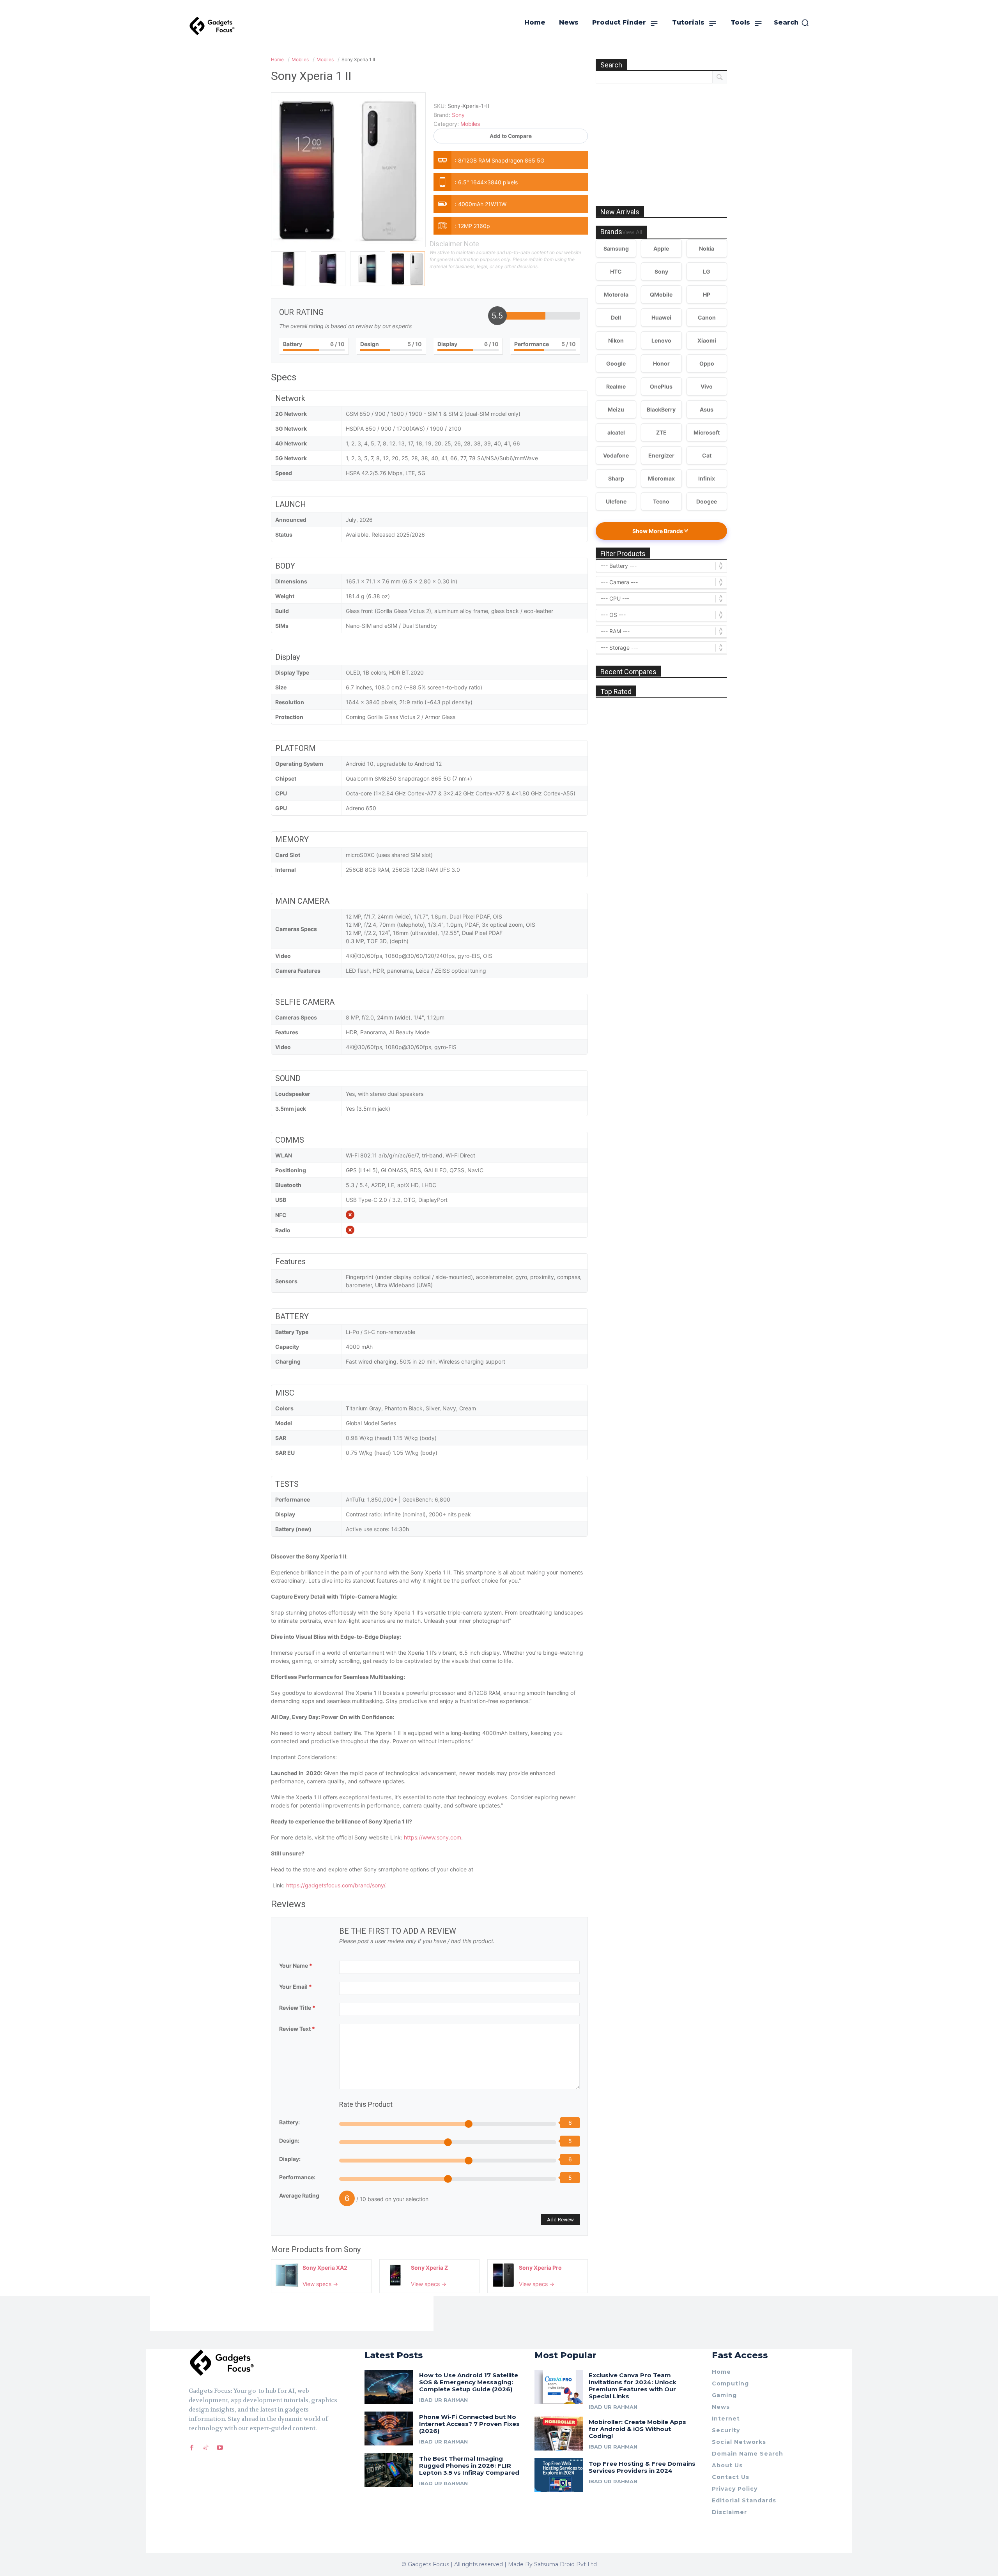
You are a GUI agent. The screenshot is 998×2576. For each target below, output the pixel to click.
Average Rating (299, 2195)
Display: (290, 2159)
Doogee (707, 501)
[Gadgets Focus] (212, 26)
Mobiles (470, 124)
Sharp (616, 478)
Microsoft (707, 432)
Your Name (296, 1966)
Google (616, 363)
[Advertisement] (662, 136)
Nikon (616, 340)
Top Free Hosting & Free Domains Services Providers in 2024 (642, 2467)
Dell (616, 317)
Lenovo (661, 340)
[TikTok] (206, 2448)
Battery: (289, 2122)
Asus (707, 409)
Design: (289, 2140)
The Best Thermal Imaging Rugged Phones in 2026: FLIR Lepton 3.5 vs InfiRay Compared (469, 2466)
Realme (616, 386)
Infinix (707, 478)
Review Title (297, 2008)
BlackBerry (661, 409)
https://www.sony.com (433, 1837)
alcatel (616, 432)
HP (707, 294)
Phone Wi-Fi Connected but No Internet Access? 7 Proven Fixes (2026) (469, 2424)
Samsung (616, 248)
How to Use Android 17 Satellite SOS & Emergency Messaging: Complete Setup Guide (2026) (469, 2382)
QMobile (661, 294)
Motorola (616, 294)
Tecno (661, 501)
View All (632, 232)
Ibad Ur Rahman (443, 2400)
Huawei (661, 317)
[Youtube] (220, 2448)
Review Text (297, 2029)
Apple (661, 248)
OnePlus (661, 386)
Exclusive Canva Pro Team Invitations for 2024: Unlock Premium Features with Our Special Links (633, 2386)
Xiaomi (707, 340)
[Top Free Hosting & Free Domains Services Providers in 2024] (559, 2475)
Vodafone (616, 455)
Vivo (707, 386)
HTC (616, 271)
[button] (792, 23)
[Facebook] (192, 2448)
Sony (352, 2249)
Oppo (707, 363)
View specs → (320, 2284)
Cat (707, 455)
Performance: (297, 2177)
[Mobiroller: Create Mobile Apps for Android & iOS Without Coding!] (559, 2434)
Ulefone (616, 501)
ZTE (661, 432)
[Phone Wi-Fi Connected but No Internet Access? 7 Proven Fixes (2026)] (389, 2428)
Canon (707, 317)
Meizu (616, 409)
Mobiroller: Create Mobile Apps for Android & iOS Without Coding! (637, 2429)
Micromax (661, 478)
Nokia (707, 248)
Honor (661, 363)
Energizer (661, 455)
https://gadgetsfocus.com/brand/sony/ (336, 1885)
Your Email (296, 1987)
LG (707, 271)
